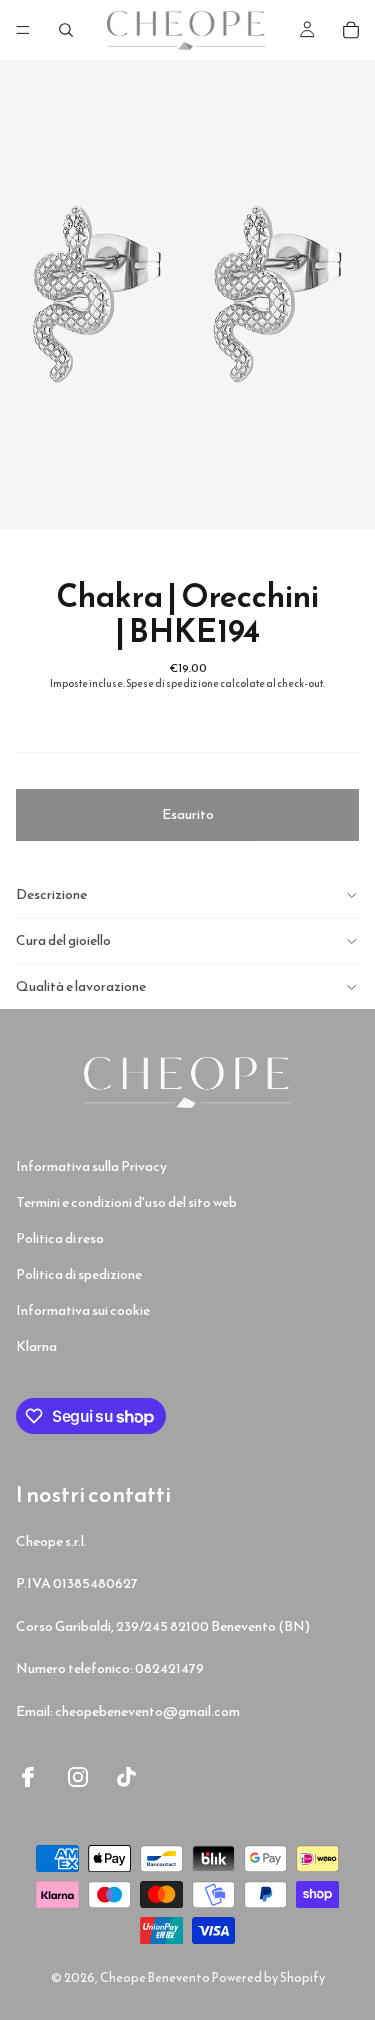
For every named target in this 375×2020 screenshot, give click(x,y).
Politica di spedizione (79, 1274)
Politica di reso (60, 1238)
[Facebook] (28, 1777)
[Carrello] (351, 30)
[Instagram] (78, 1777)
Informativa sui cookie (83, 1310)
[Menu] (23, 30)
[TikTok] (127, 1777)
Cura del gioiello (63, 940)
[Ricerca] (66, 30)
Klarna (36, 1346)
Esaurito (188, 814)
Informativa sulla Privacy (91, 1166)
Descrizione (51, 894)
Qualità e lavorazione (81, 986)
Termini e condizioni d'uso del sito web (126, 1202)
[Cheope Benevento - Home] (187, 1082)
